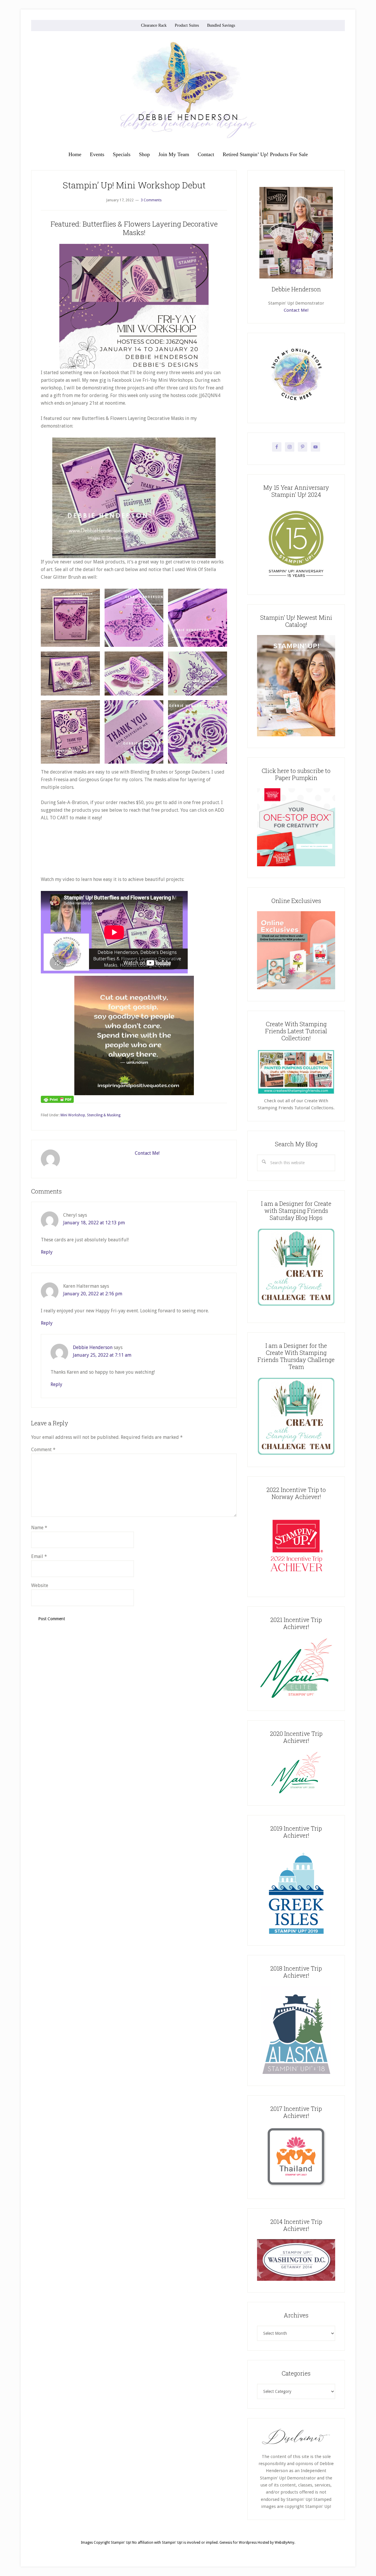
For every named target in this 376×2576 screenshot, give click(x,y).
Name (39, 1528)
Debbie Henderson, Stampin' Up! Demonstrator (188, 90)
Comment (43, 1450)
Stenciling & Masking (104, 1115)
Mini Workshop (73, 1115)
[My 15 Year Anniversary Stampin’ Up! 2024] (296, 582)
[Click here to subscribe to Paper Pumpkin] (296, 865)
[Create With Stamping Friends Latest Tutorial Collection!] (296, 1094)
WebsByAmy (284, 2543)
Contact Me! (147, 1153)
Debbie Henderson (93, 1347)
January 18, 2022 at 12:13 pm (94, 1223)
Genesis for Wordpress (238, 2543)
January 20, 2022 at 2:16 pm (93, 1294)
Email (39, 1556)
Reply (47, 1252)
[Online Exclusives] (296, 988)
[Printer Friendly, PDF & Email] (57, 1099)
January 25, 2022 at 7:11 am (102, 1355)
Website (40, 1585)
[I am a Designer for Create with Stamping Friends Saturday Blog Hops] (296, 1267)
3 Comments (151, 200)
